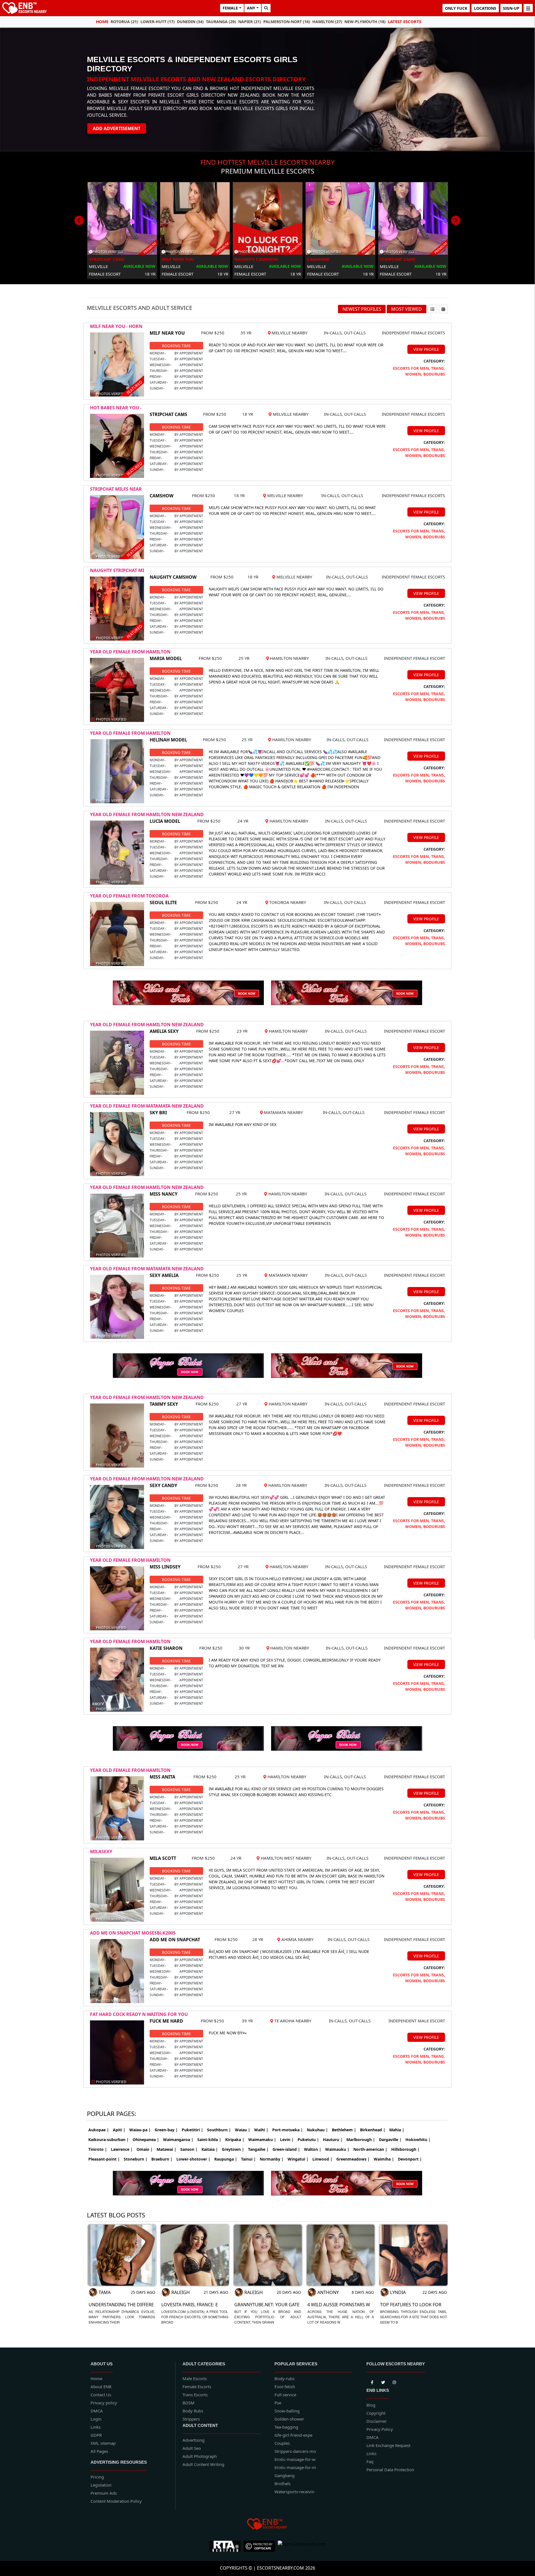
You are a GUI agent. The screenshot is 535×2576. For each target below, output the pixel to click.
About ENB (101, 2387)
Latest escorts (405, 21)
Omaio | (145, 2149)
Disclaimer (377, 2421)
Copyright (376, 2413)
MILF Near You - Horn (116, 326)
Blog (371, 2405)
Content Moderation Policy (116, 2501)
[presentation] (79, 220)
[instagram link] (394, 2381)
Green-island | (286, 2149)
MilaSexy (101, 1852)
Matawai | (166, 2149)
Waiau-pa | (140, 2130)
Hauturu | (333, 2140)
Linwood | (322, 2159)
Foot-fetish (285, 2387)
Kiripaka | (235, 2140)
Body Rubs (193, 2411)
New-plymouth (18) (365, 22)
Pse (278, 2403)
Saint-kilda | (209, 2140)
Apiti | (119, 2130)
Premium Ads (104, 2493)
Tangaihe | (258, 2149)
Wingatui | (298, 2159)
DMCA (97, 2411)
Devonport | (410, 2159)
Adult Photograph (200, 2456)
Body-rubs (284, 2378)
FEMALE (230, 8)
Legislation (101, 2485)
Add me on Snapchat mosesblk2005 (133, 1933)
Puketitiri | (192, 2130)
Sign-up (511, 8)
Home (102, 21)
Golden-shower (289, 2419)
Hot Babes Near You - (116, 408)
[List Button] (432, 309)
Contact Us (101, 2395)
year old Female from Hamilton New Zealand (147, 814)
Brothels (283, 2483)
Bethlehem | (344, 2130)
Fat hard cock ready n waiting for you (139, 2014)
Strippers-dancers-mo (295, 2451)
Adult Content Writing (203, 2464)
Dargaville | (390, 2140)
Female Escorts (197, 2387)
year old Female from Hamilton (130, 652)
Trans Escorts (195, 2395)
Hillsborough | (405, 2149)
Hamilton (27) (327, 22)
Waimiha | (384, 2159)
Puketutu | (308, 2140)
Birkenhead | (373, 2130)
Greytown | (233, 2149)
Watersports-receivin (294, 2492)
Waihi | (261, 2130)
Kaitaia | (210, 2149)
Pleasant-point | (104, 2159)
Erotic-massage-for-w (295, 2459)
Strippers (191, 2419)
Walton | (313, 2149)
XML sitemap (103, 2443)
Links (96, 2427)
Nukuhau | (317, 2130)
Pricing (97, 2477)
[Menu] (528, 8)
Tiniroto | (98, 2149)
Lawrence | (122, 2149)
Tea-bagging (286, 2427)
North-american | (370, 2149)
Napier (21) (250, 22)
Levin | (287, 2140)
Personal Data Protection (390, 2470)
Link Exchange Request (388, 2445)
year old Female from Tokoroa (129, 896)
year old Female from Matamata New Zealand (147, 1106)
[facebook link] (383, 2381)
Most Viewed (407, 309)
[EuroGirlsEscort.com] (302, 2546)
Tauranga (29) (221, 22)
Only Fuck (456, 8)
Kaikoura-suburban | (109, 2140)
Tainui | (248, 2159)
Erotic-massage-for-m (295, 2467)
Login (96, 2419)
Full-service (285, 2395)
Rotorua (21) (124, 22)
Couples (282, 2443)
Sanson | (189, 2149)
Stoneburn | (136, 2159)
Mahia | (397, 2130)
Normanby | (272, 2159)
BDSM (189, 2403)
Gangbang (284, 2475)
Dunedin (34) (190, 22)
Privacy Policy (380, 2429)
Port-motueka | (288, 2130)
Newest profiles (362, 309)
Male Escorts (195, 2378)
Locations (485, 8)
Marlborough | (361, 2140)
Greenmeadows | (353, 2159)
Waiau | (243, 2130)
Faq (370, 2461)
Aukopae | (99, 2130)
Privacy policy (104, 2403)
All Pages (99, 2451)
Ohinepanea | (146, 2140)
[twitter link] (372, 2381)
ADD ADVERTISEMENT (117, 128)
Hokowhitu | (418, 2140)
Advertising (194, 2440)
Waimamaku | (262, 2140)
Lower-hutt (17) (158, 22)
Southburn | (219, 2130)
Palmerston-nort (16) (287, 22)
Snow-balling (287, 2411)
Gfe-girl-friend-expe (293, 2435)
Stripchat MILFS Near (116, 489)
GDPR (96, 2435)
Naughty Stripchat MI (117, 570)
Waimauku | (337, 2149)
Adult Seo (192, 2448)
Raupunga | (226, 2159)
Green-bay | (166, 2130)
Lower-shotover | (193, 2159)
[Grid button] (443, 309)
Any (251, 8)
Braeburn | (162, 2159)
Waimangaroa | (178, 2140)
